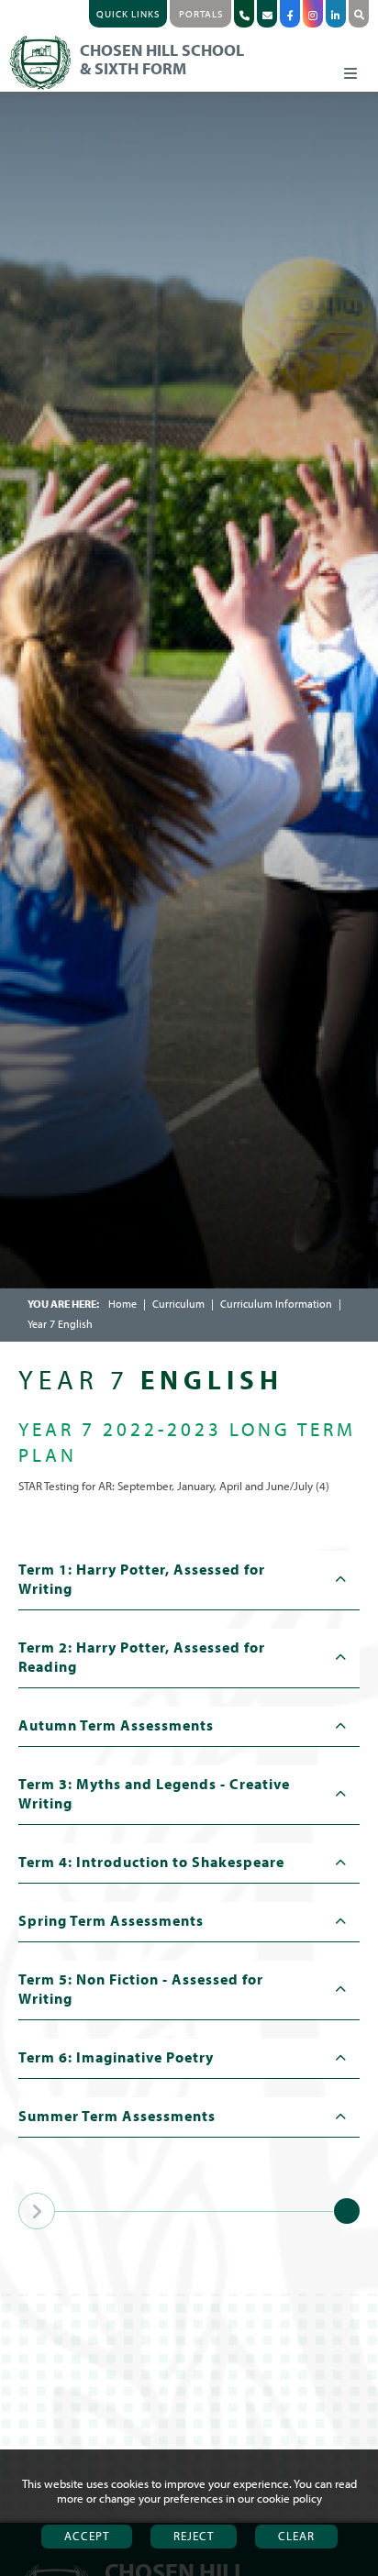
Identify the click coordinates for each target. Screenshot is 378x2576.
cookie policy (289, 2498)
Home (122, 1304)
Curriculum (178, 1304)
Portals (201, 14)
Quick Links (128, 14)
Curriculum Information (276, 1304)
